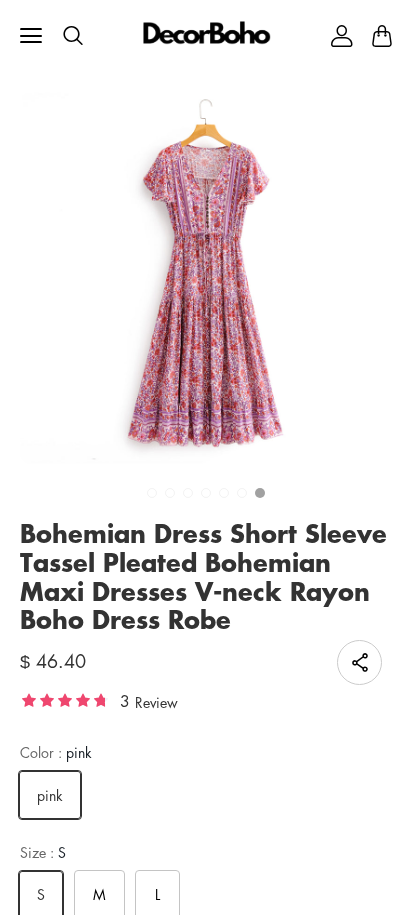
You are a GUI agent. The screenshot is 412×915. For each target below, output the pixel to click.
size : (43, 852)
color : (56, 752)
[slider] (65, 699)
